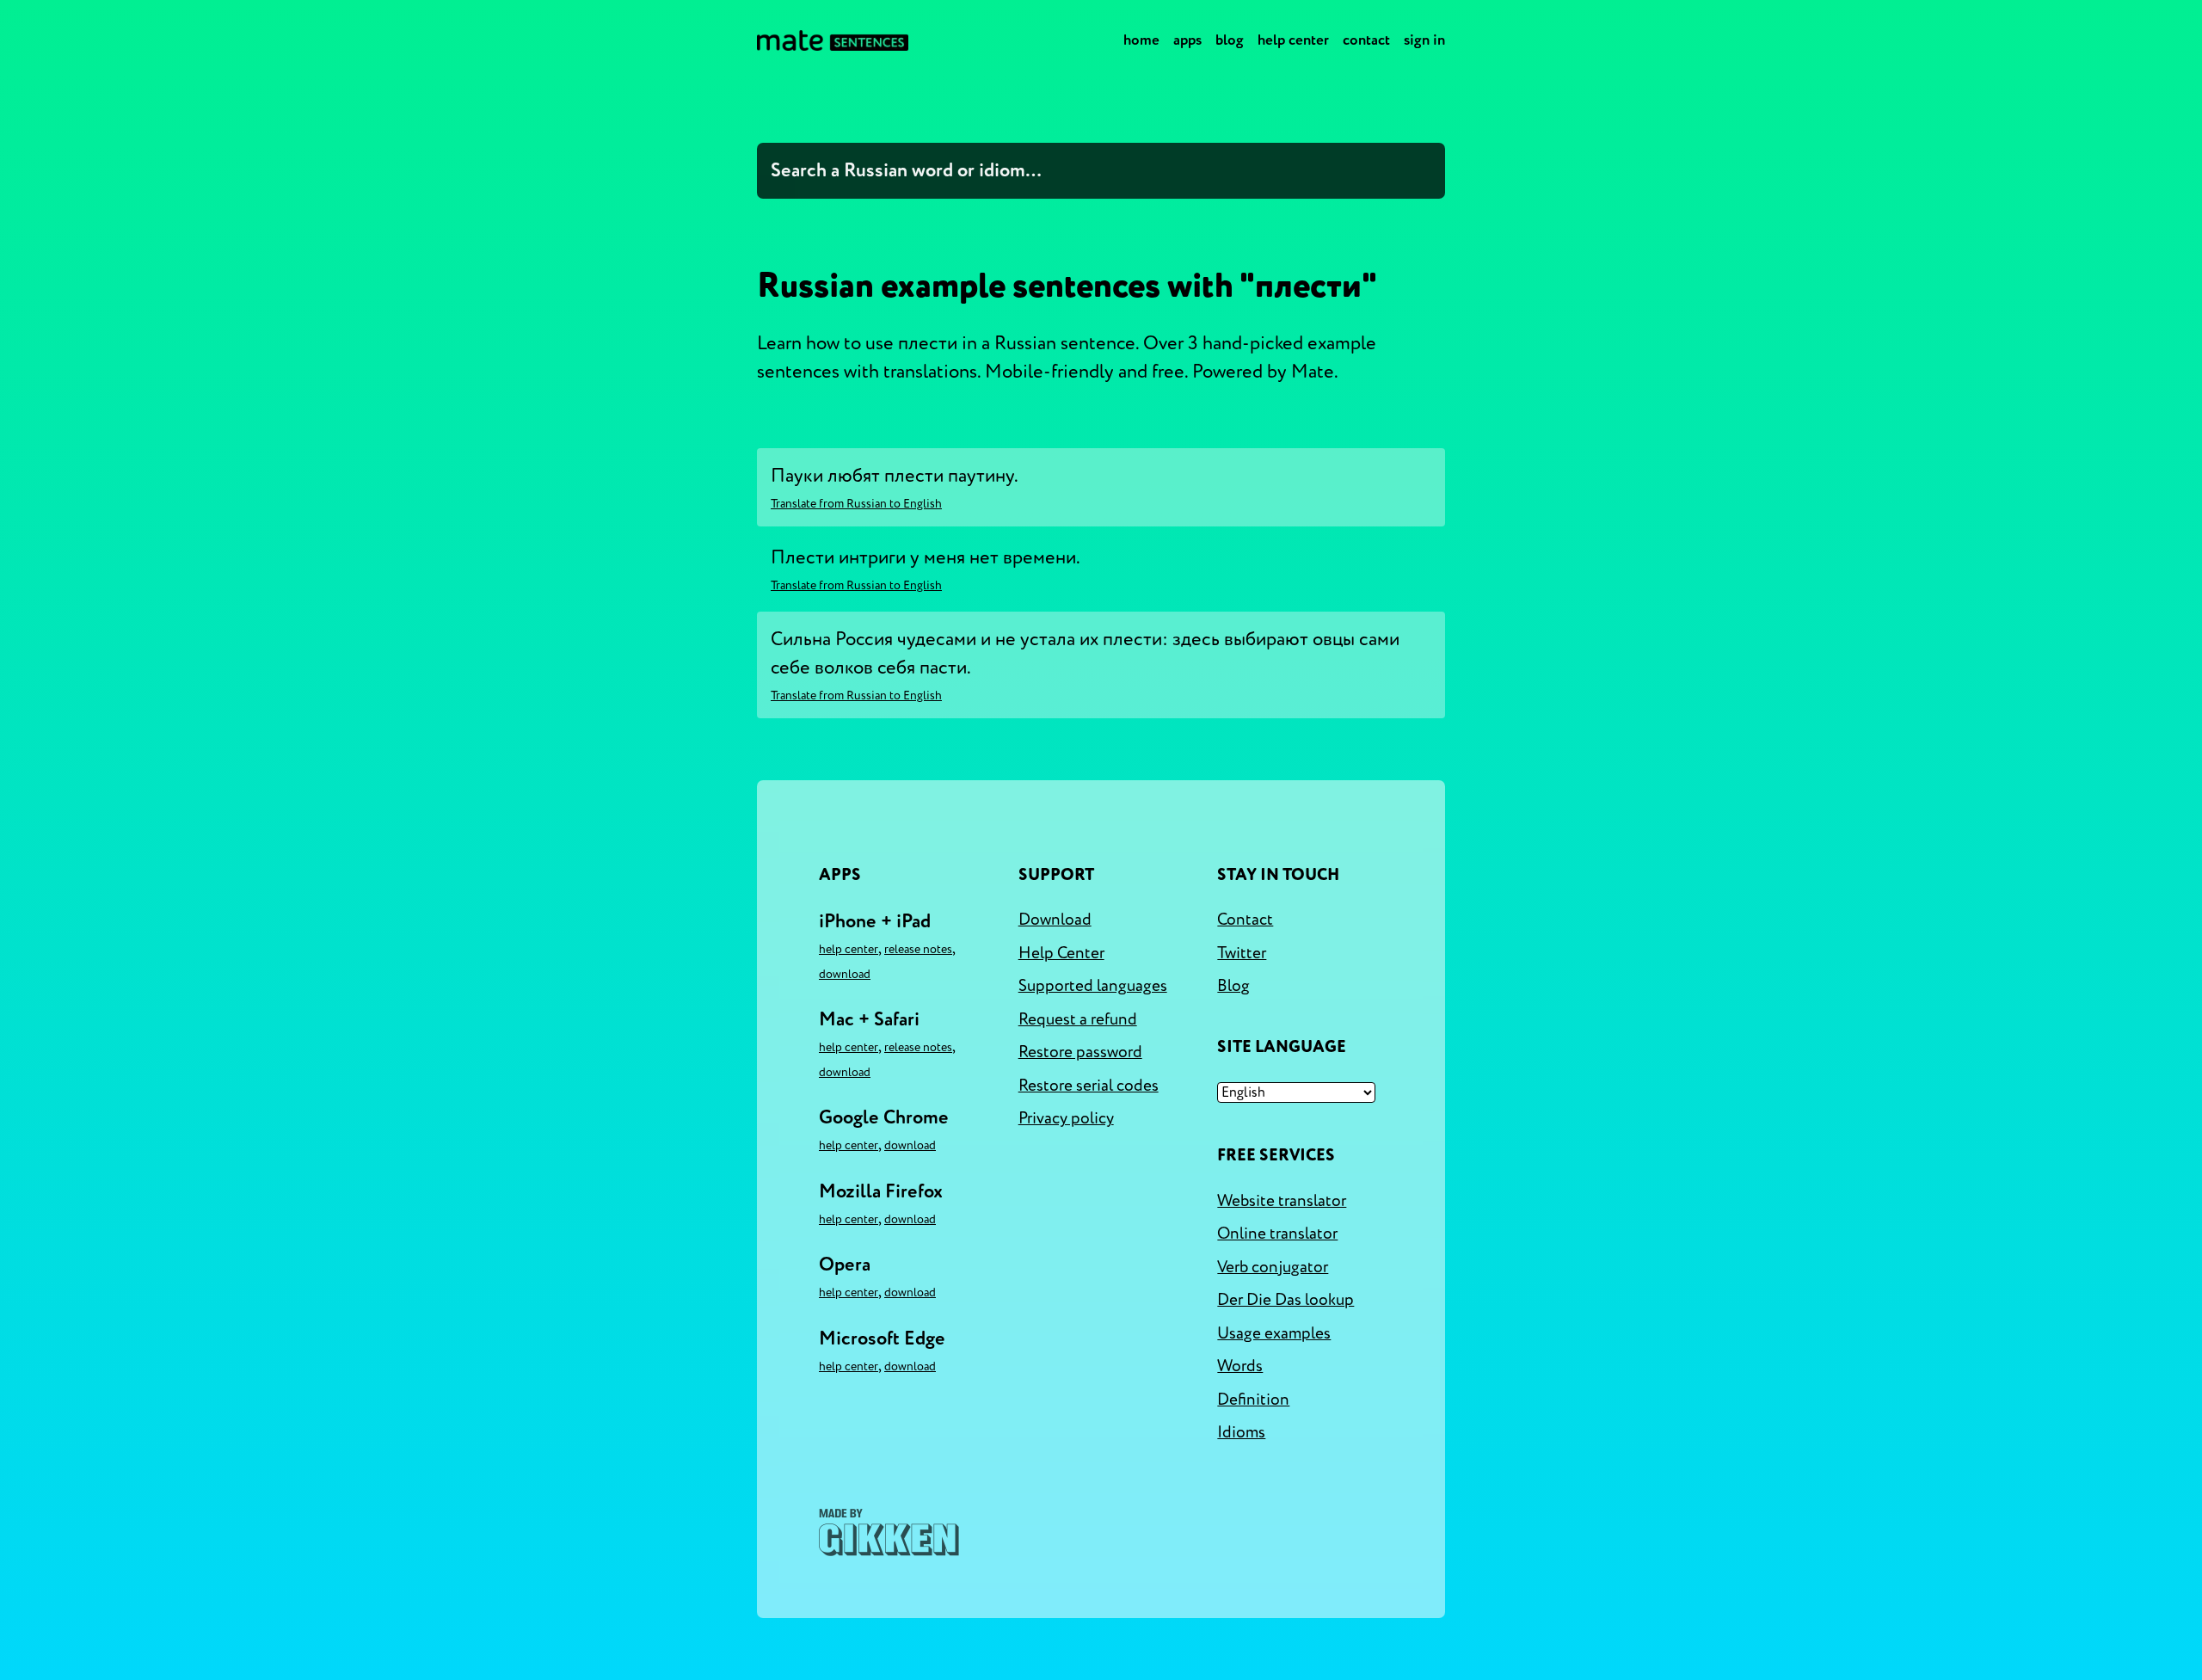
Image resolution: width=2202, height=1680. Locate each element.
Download (845, 974)
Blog (1230, 40)
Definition (1253, 1400)
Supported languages (1093, 986)
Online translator (1277, 1234)
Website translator (1282, 1201)
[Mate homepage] (833, 40)
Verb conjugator (1273, 1267)
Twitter (1242, 953)
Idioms (1241, 1432)
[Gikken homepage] (889, 1532)
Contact (1366, 40)
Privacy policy (1066, 1118)
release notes (918, 949)
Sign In (1424, 40)
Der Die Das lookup (1286, 1300)
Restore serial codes (1089, 1086)
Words (1240, 1366)
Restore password (1080, 1052)
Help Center (1293, 40)
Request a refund (1078, 1019)
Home (1141, 40)
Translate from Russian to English (856, 504)
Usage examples (1274, 1333)
